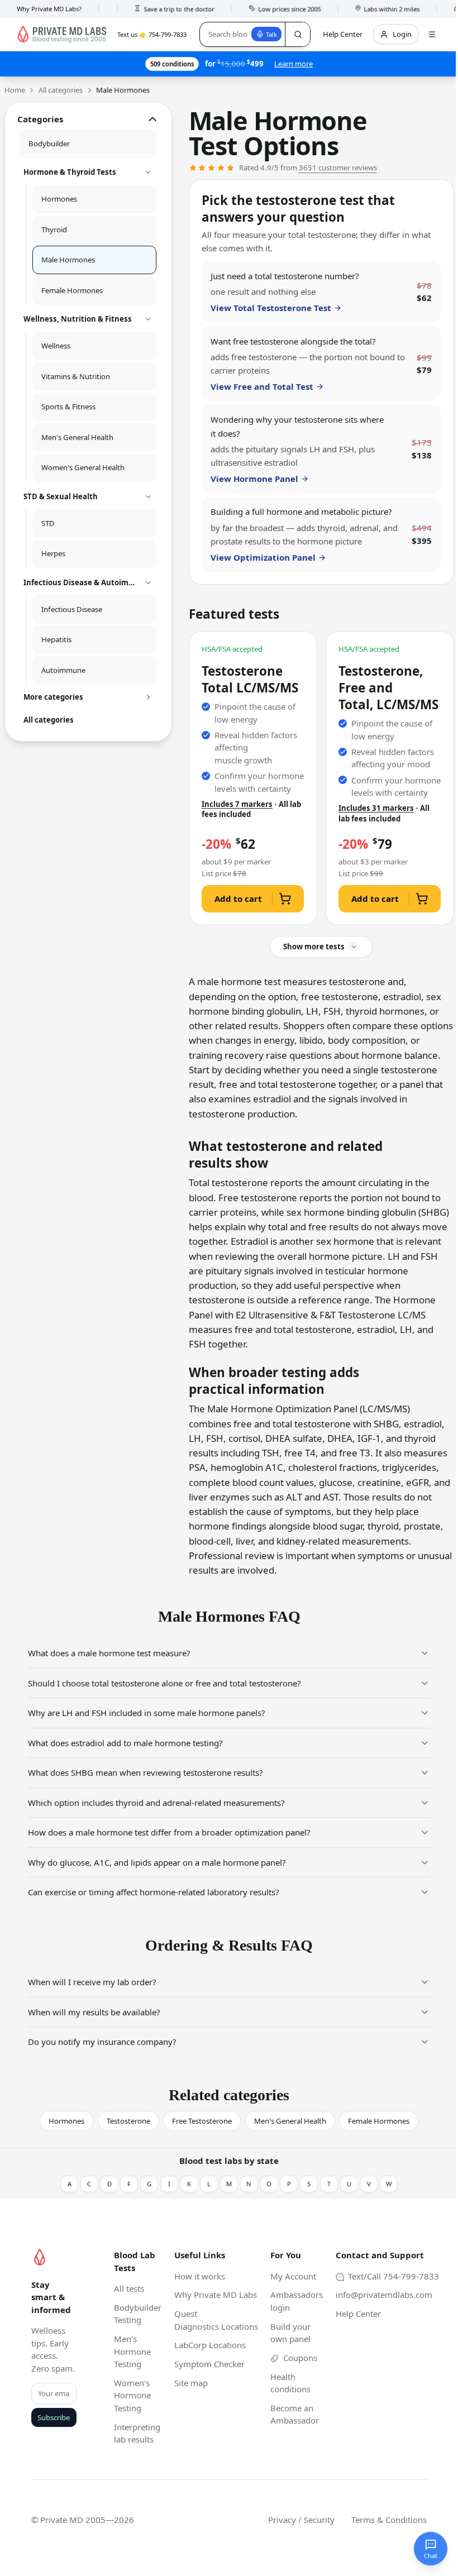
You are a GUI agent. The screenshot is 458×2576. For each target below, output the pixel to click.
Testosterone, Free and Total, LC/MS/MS (388, 688)
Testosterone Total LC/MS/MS (250, 680)
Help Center (358, 2314)
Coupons (299, 2358)
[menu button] (432, 34)
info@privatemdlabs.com (384, 2295)
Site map (191, 2383)
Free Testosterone (202, 2121)
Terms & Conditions (389, 2520)
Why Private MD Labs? (49, 9)
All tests (129, 2288)
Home (15, 90)
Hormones (66, 2121)
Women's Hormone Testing (132, 2395)
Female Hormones (379, 2121)
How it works (200, 2276)
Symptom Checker (209, 2364)
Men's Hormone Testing (132, 2351)
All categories (61, 90)
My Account (293, 2276)
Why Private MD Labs (216, 2295)
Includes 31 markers (376, 808)
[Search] (297, 34)
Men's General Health (290, 2121)
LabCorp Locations (210, 2345)
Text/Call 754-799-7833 (392, 2276)
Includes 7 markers (237, 804)
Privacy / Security (301, 2520)
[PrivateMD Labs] (40, 2257)
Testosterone (128, 2121)
